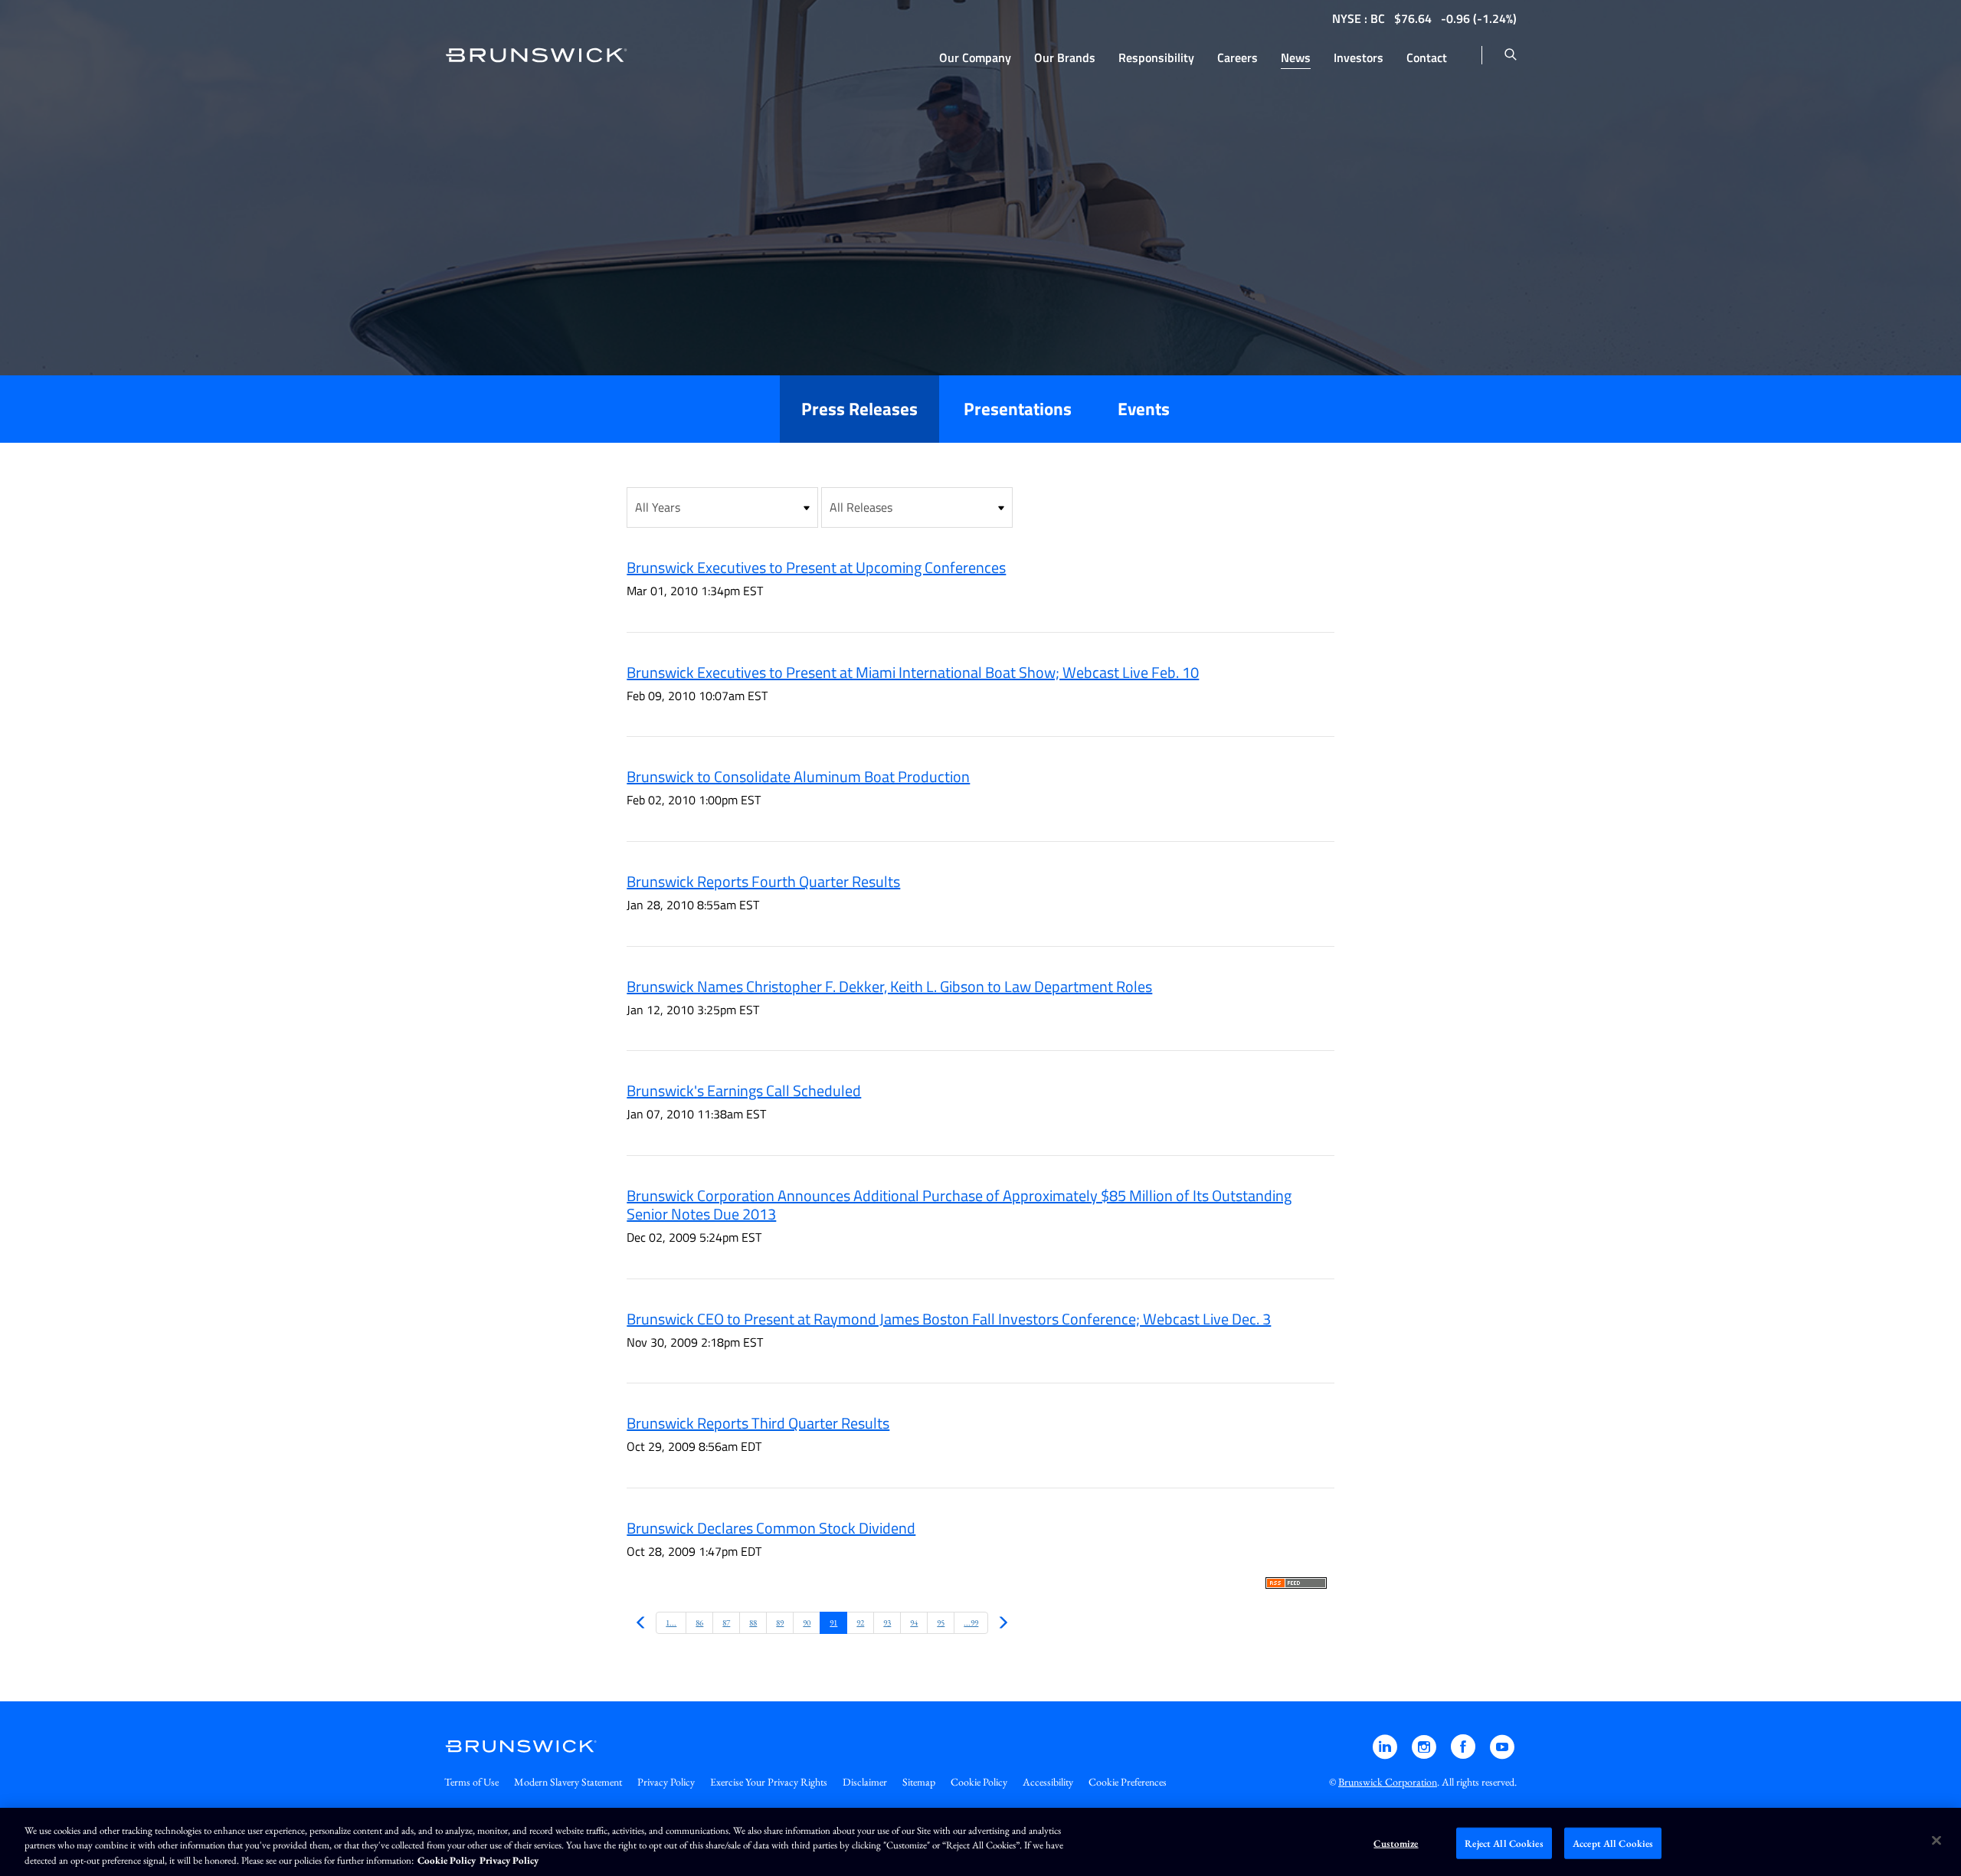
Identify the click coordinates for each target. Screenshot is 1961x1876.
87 (726, 1622)
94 (914, 1622)
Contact (1427, 57)
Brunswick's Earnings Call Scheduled (744, 1090)
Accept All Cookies (1613, 1843)
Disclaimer (865, 1782)
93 (887, 1622)
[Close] (1936, 1840)
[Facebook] (1464, 1754)
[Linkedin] (1386, 1754)
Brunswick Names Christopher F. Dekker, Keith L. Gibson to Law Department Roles (889, 986)
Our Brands (1065, 57)
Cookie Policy (979, 1782)
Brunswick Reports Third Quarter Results (758, 1423)
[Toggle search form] (1511, 55)
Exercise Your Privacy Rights (769, 1782)
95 (941, 1622)
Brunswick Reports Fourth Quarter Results (763, 881)
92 (860, 1622)
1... (671, 1622)
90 (807, 1622)
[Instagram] (1425, 1754)
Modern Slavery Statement (568, 1782)
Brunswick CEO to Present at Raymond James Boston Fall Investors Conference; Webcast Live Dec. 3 (949, 1319)
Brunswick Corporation (1388, 1782)
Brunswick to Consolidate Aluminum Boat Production (798, 776)
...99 (971, 1622)
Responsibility (1156, 57)
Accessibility (1048, 1782)
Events (1144, 409)
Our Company (975, 57)
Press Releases (859, 409)
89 (780, 1622)
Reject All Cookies (1504, 1843)
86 (699, 1622)
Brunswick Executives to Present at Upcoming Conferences (816, 567)
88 (753, 1622)
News (1296, 57)
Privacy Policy (666, 1782)
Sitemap (919, 1782)
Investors (1359, 57)
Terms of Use (471, 1782)
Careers (1237, 57)
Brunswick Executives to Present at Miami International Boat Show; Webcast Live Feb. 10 (913, 672)
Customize (1396, 1843)
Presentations (1018, 409)
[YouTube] (1502, 1754)
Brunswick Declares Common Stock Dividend (771, 1528)
